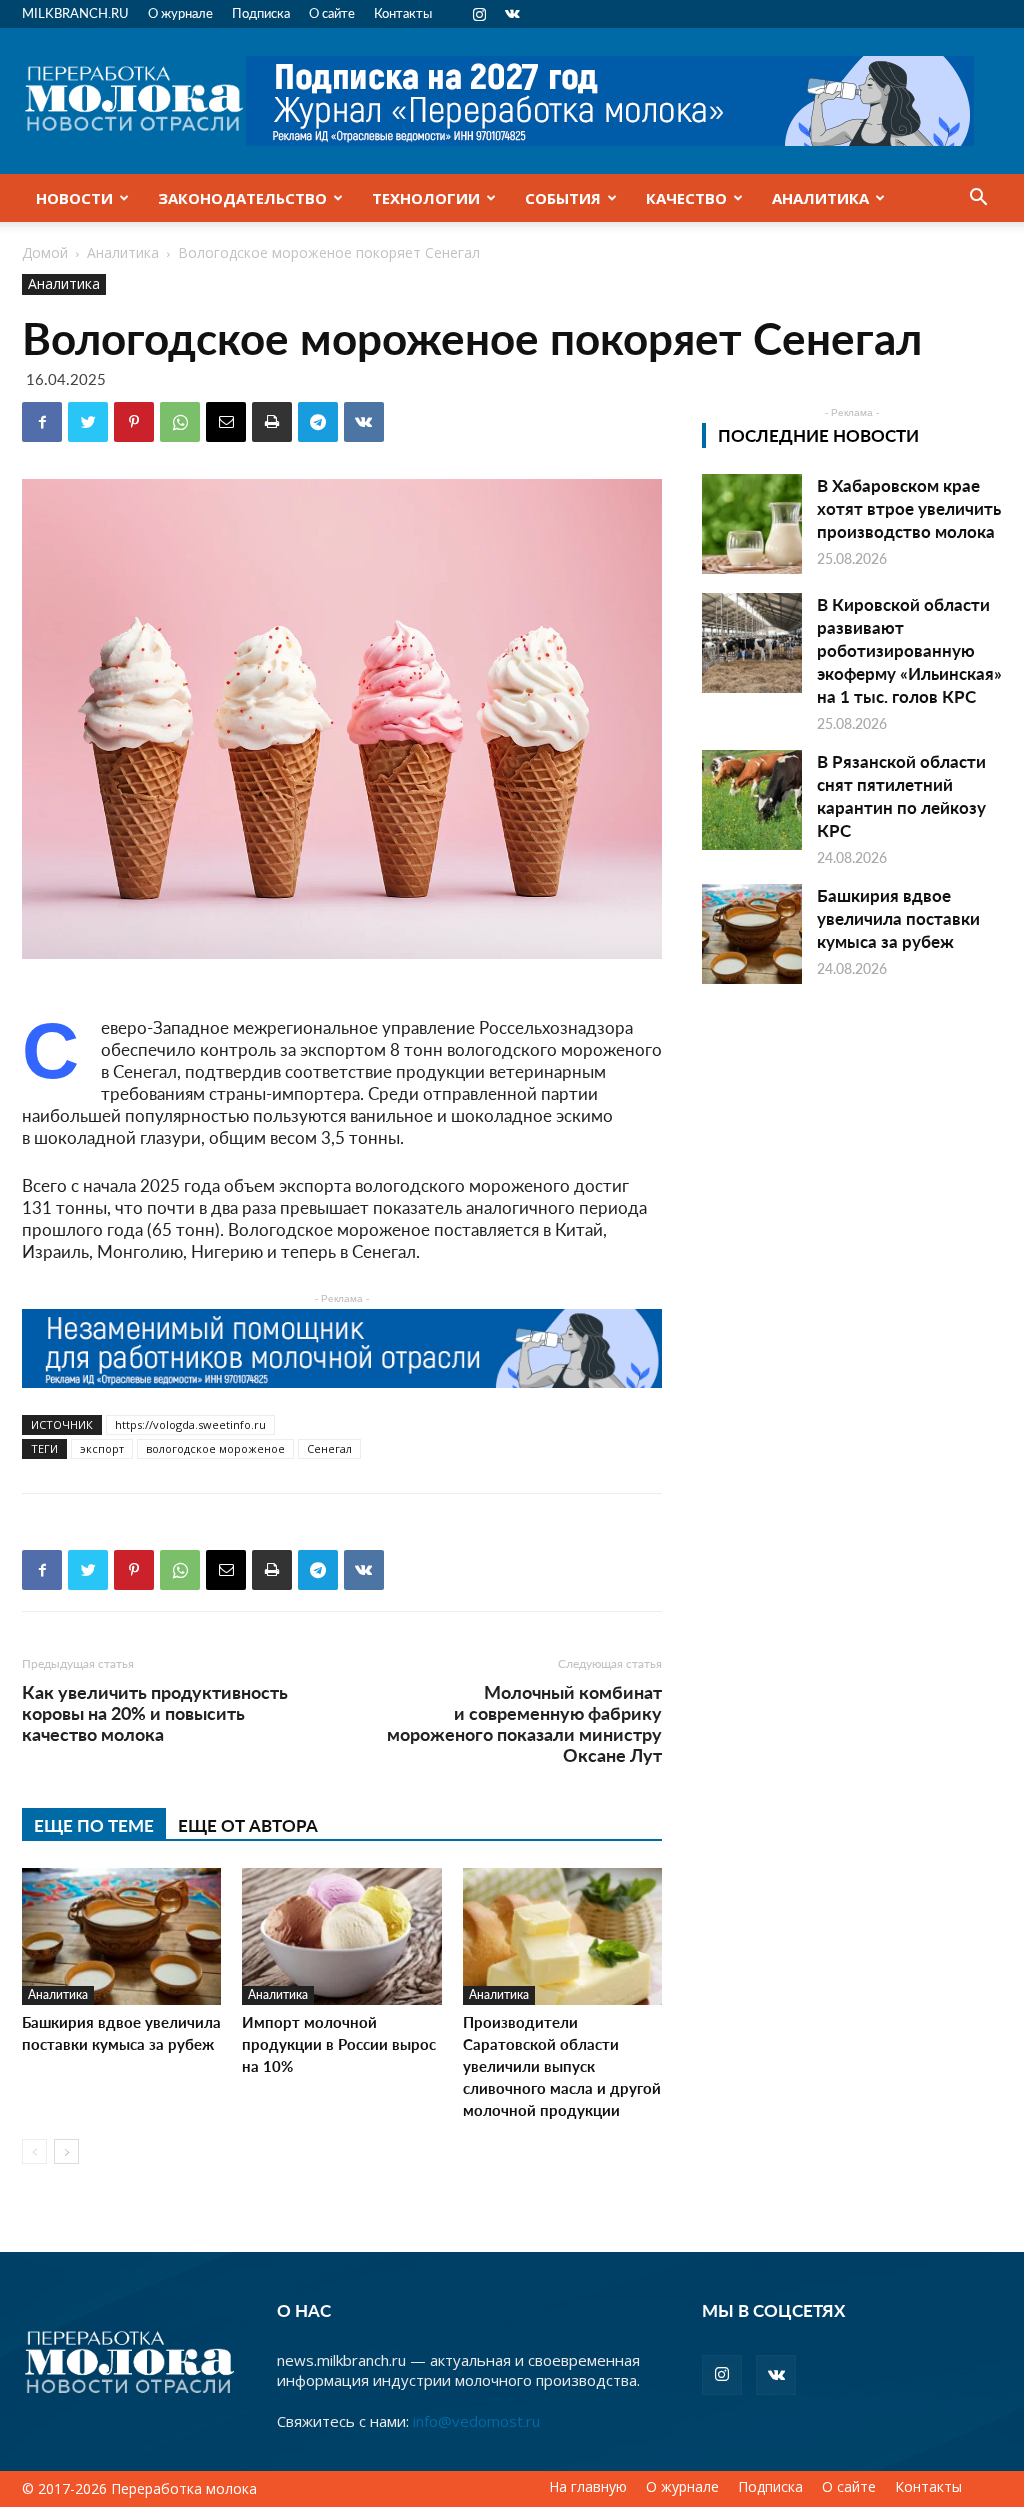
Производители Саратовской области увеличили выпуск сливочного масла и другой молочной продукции (562, 2065)
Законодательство (242, 198)
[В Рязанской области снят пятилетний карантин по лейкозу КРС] (752, 800)
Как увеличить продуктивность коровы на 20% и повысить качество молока (155, 1712)
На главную (588, 2487)
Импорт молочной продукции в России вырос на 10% (339, 2043)
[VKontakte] (512, 14)
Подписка (261, 12)
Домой (45, 252)
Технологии (426, 198)
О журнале (180, 12)
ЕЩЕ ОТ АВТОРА (248, 1825)
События (563, 198)
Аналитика (820, 198)
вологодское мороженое (215, 1448)
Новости (74, 198)
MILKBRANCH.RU (75, 12)
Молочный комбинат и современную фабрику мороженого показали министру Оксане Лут (524, 1723)
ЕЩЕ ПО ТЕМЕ (94, 1825)
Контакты (403, 12)
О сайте (332, 12)
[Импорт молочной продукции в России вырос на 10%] (341, 1936)
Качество (686, 198)
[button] (978, 199)
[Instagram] (479, 14)
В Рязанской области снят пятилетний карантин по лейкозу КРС (901, 795)
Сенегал (329, 1448)
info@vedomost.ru (476, 2421)
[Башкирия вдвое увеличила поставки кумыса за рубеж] (121, 1936)
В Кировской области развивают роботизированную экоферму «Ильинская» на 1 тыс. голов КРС (909, 650)
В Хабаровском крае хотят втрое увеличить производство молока (909, 508)
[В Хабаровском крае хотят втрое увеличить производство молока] (752, 524)
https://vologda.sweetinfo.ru (190, 1424)
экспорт (102, 1448)
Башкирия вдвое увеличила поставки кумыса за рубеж (121, 2032)
